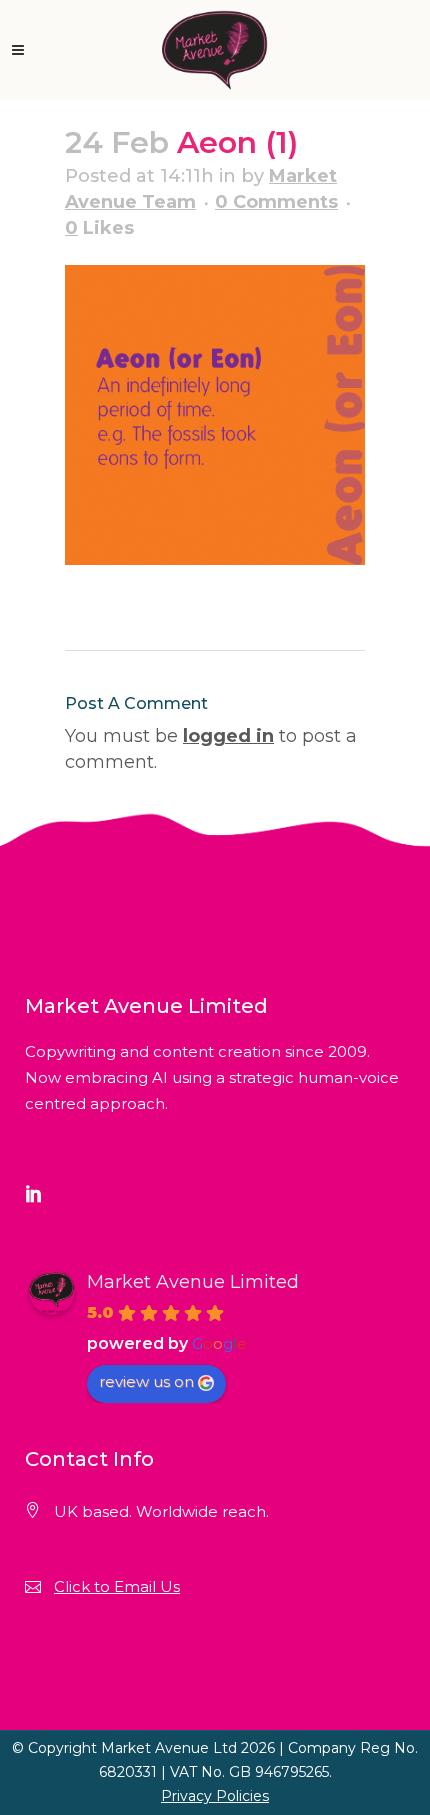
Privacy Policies (215, 1796)
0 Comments (276, 202)
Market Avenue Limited (193, 1282)
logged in (228, 736)
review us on (146, 1381)
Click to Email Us (117, 1586)
